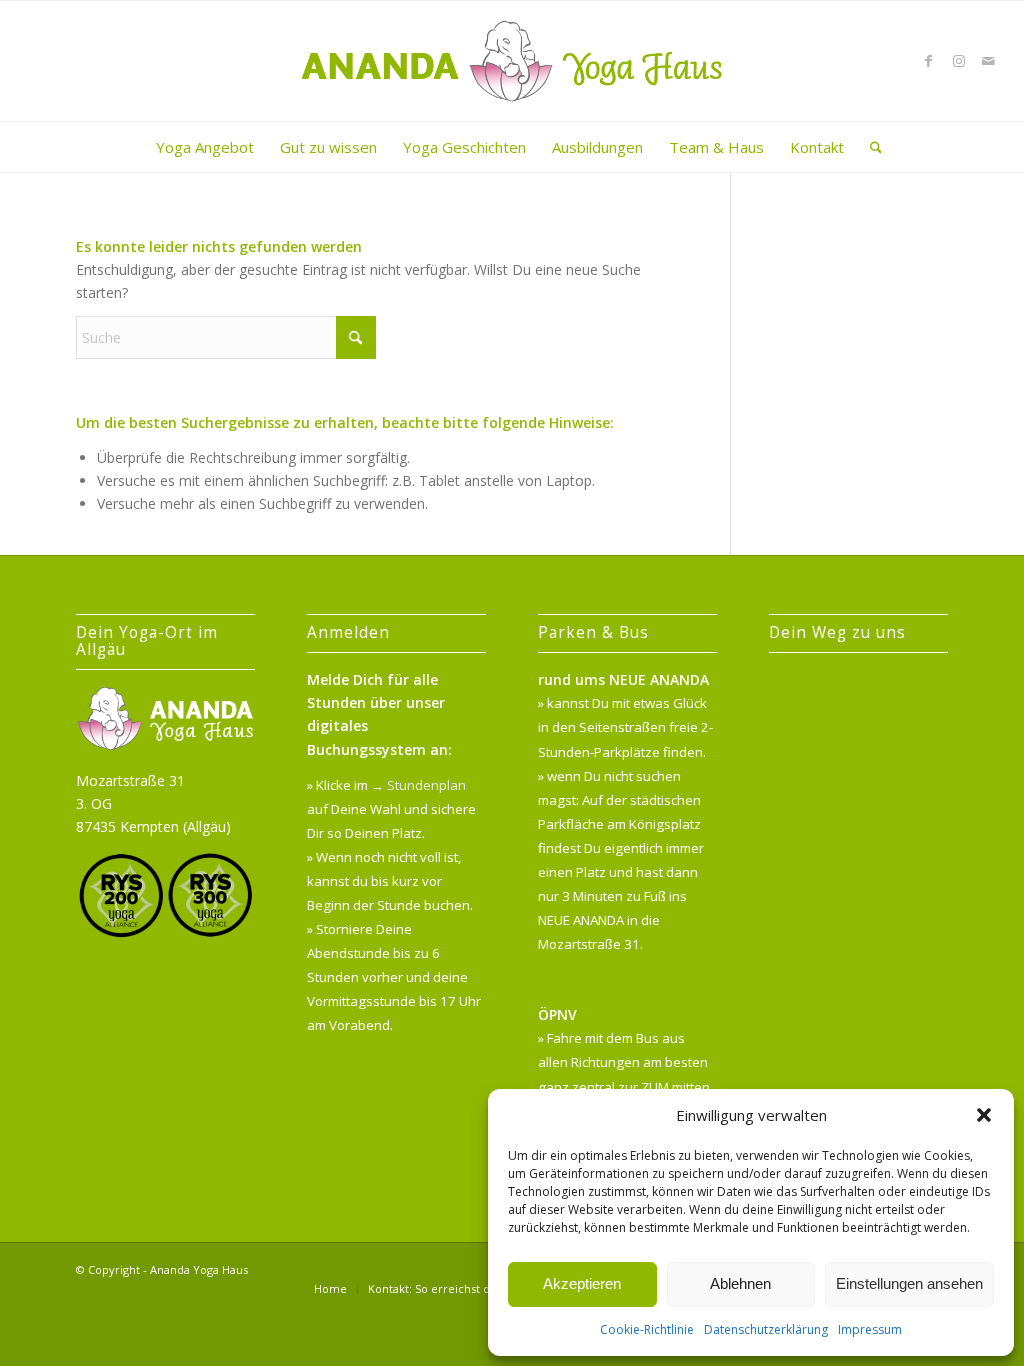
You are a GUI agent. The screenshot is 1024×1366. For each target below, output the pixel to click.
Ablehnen (740, 1283)
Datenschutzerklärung (766, 1329)
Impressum (870, 1329)
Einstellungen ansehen (909, 1283)
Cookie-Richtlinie (647, 1329)
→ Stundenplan (418, 785)
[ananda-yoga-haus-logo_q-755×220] (512, 61)
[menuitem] (205, 147)
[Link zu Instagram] (959, 61)
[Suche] (869, 147)
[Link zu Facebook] (929, 61)
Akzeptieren (582, 1283)
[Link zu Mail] (989, 61)
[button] (984, 1115)
